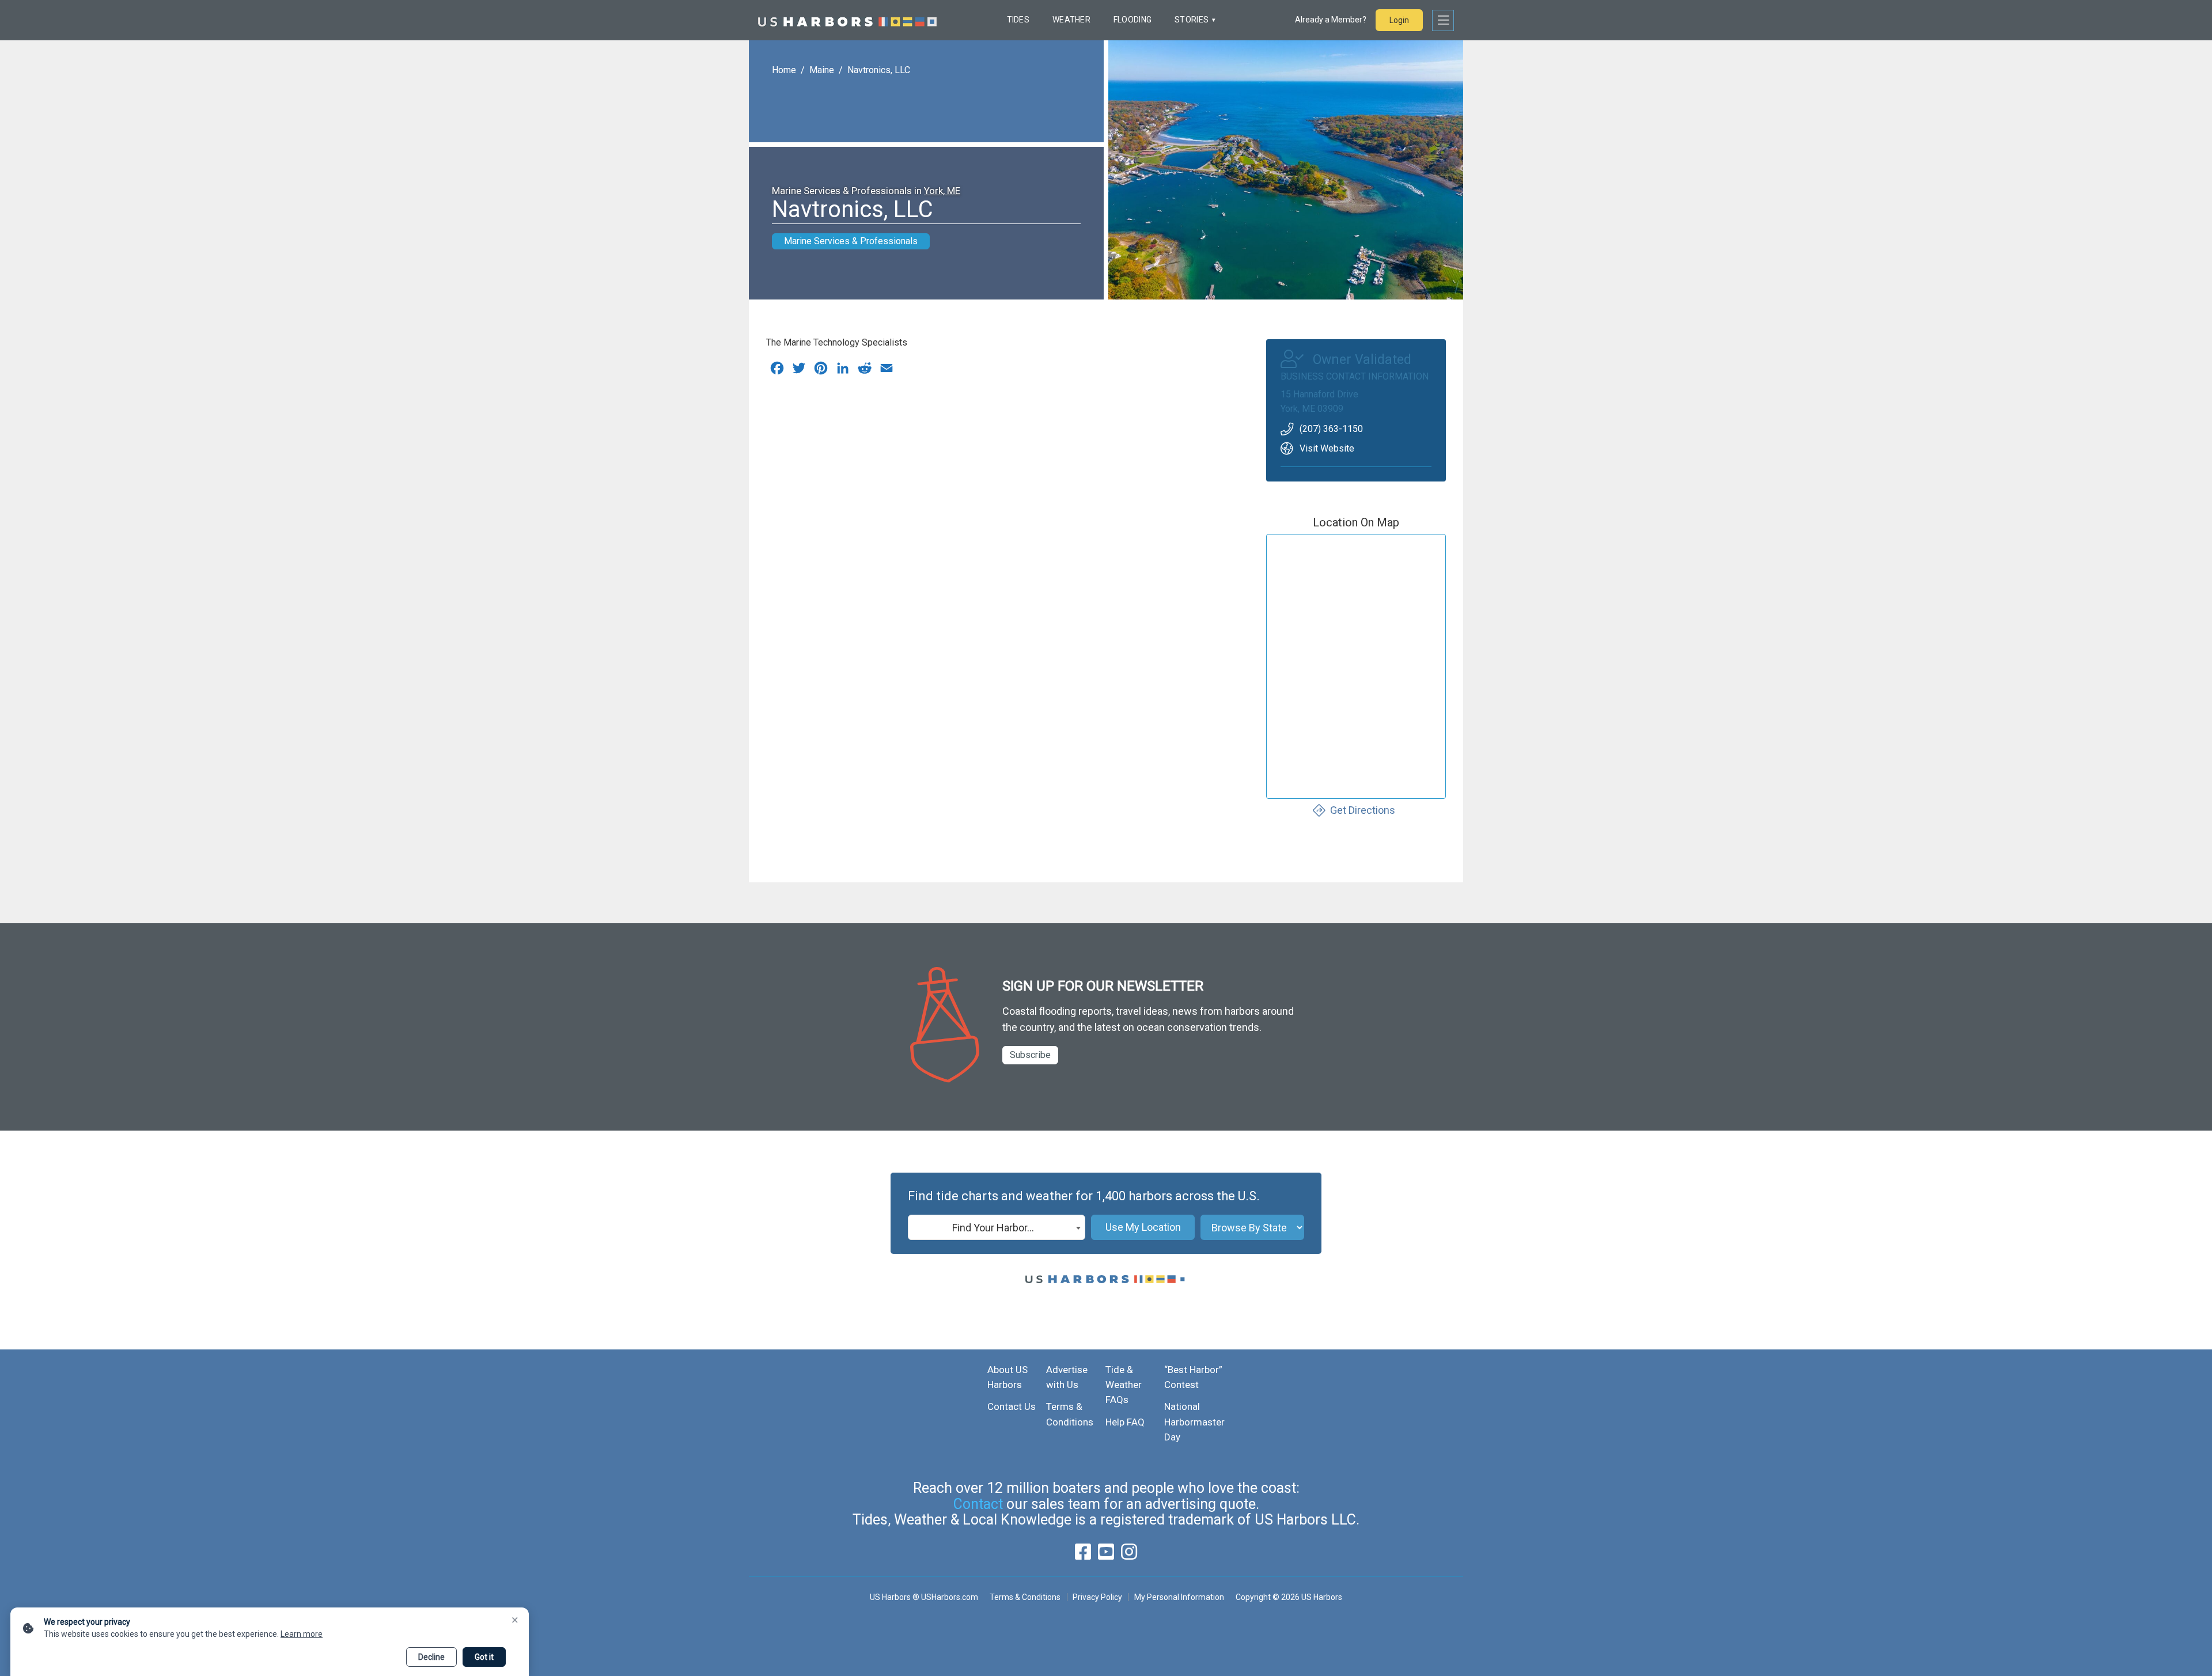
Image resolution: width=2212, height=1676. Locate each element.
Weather (1071, 20)
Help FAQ (1125, 1422)
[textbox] (997, 1228)
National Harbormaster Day (1194, 1422)
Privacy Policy (1097, 1597)
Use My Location (1143, 1227)
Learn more (302, 1634)
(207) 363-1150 (1331, 429)
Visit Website (1327, 448)
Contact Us (1012, 1406)
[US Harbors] (847, 20)
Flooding (1132, 20)
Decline (431, 1657)
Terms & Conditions (1025, 1597)
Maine (822, 70)
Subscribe (1030, 1055)
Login (1399, 20)
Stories (1192, 20)
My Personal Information (1179, 1597)
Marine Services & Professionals (851, 241)
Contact (978, 1504)
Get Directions (1363, 810)
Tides (1018, 20)
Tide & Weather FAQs (1124, 1385)
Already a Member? (1331, 20)
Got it (484, 1657)
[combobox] (997, 1227)
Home (784, 70)
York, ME (942, 191)
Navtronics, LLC (879, 70)
